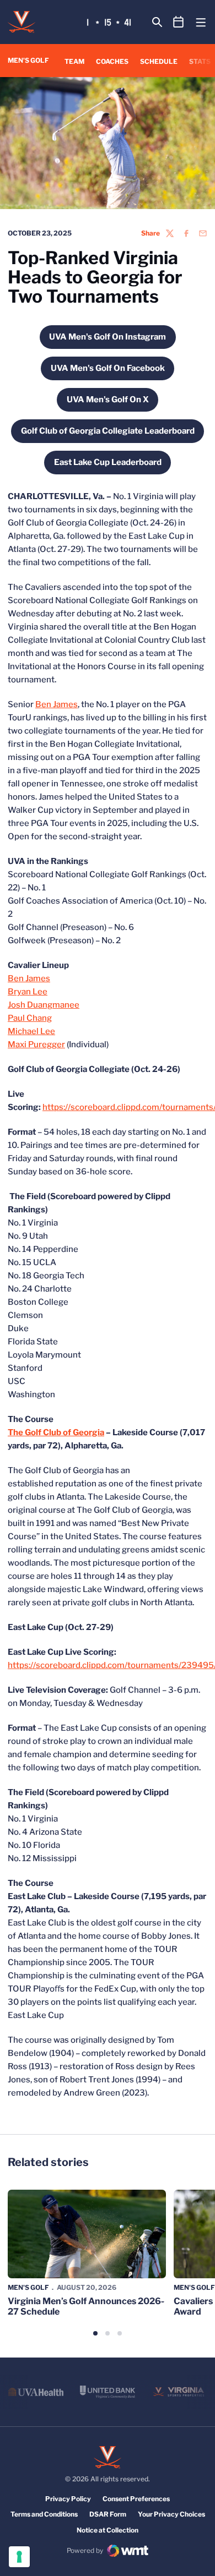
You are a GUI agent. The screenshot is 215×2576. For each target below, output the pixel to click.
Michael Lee (31, 1031)
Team (74, 61)
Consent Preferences (136, 2499)
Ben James (57, 704)
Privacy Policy (68, 2499)
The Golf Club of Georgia (56, 1432)
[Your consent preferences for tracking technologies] (19, 2557)
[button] (95, 2333)
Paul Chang (30, 1018)
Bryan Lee (28, 992)
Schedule (159, 61)
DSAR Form (108, 2514)
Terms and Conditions (44, 2514)
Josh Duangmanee (44, 1005)
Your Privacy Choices (171, 2514)
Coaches (112, 61)
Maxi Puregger (36, 1044)
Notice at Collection (108, 2530)
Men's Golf (28, 2287)
